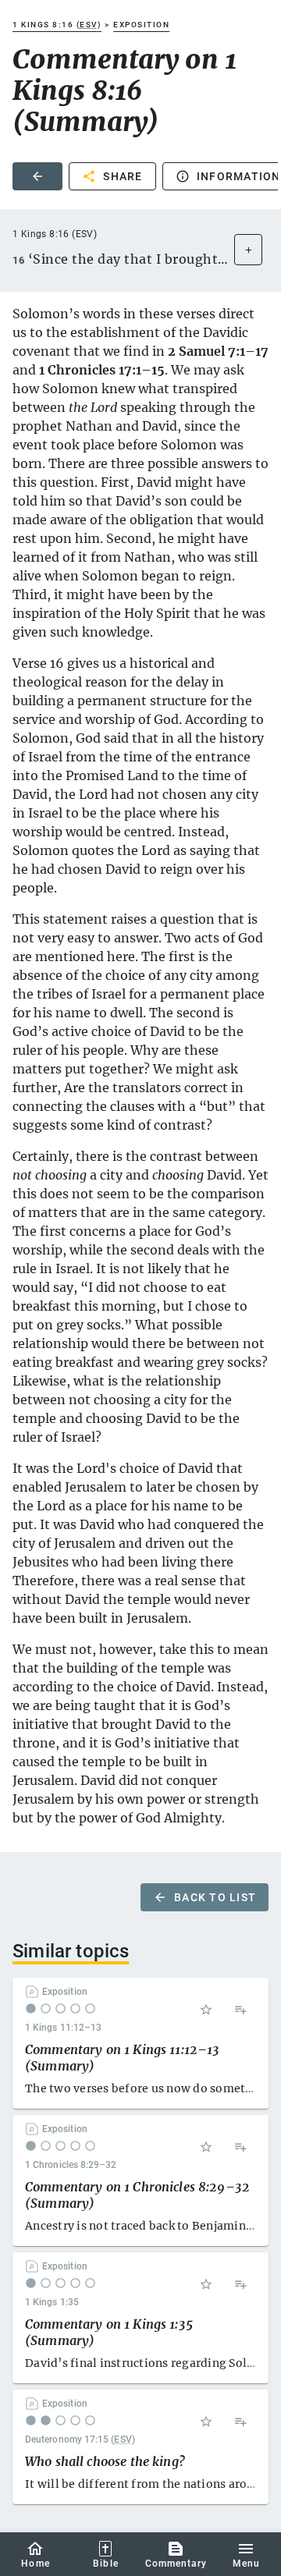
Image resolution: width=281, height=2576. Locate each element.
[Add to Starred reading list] (206, 2010)
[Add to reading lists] (240, 2010)
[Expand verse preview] (248, 250)
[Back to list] (37, 176)
